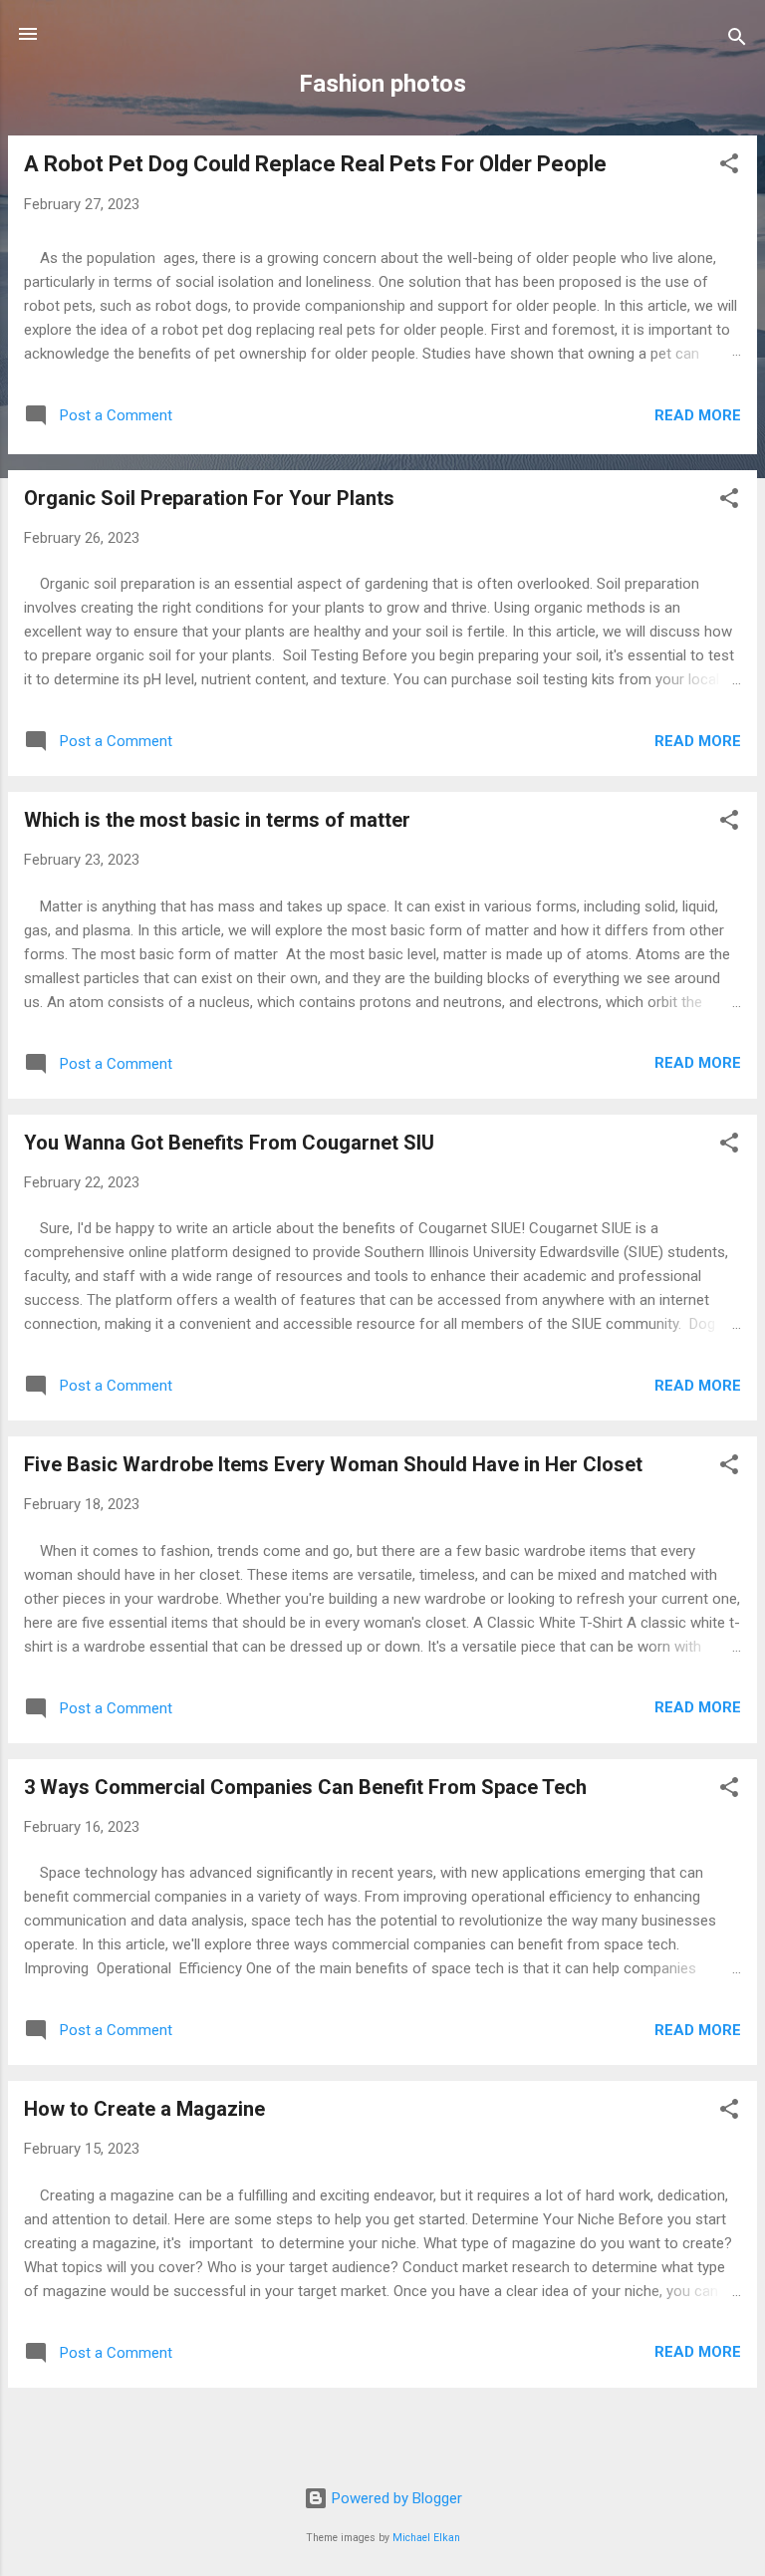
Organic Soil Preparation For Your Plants (209, 498)
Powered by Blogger (395, 2498)
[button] (729, 167)
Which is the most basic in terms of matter (217, 820)
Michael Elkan (426, 2538)
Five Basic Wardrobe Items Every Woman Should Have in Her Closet (333, 1464)
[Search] (737, 40)
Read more (698, 415)
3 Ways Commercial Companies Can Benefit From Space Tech (305, 1787)
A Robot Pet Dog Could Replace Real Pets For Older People (315, 164)
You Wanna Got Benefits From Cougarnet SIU (229, 1143)
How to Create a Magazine (144, 2109)
